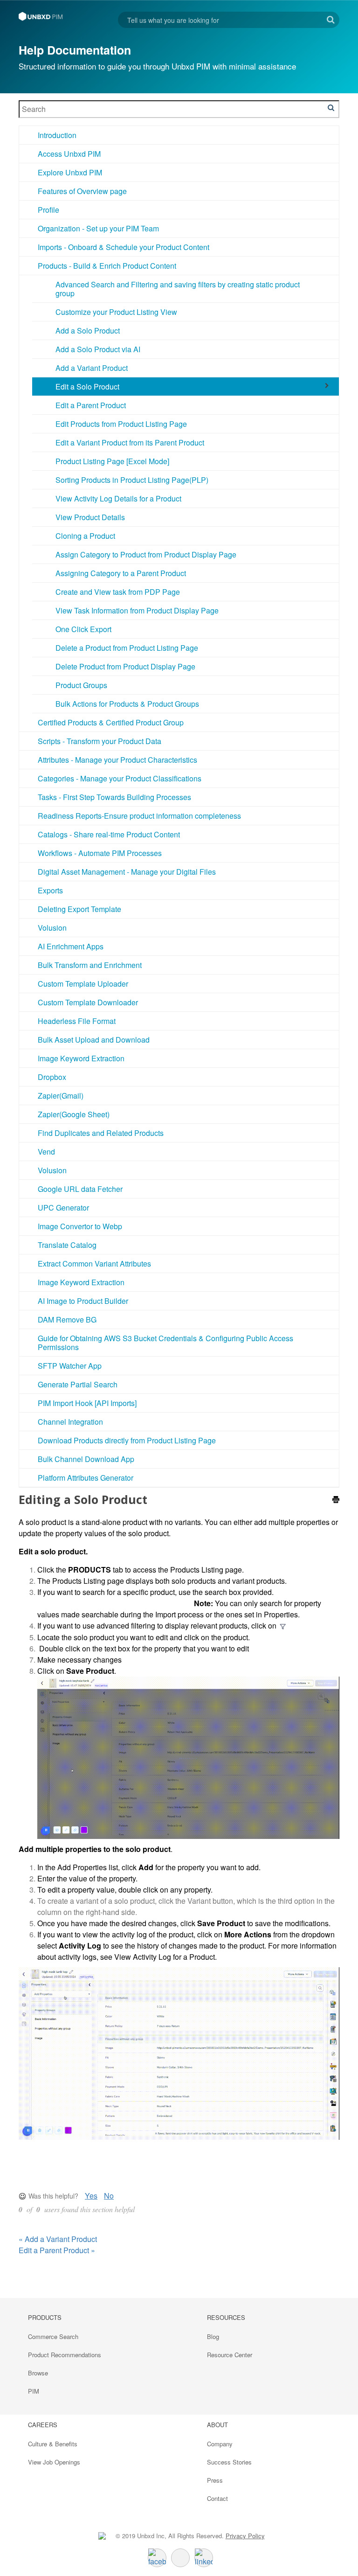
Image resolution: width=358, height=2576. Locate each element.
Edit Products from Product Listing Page (121, 424)
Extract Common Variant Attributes (94, 1264)
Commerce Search (53, 2336)
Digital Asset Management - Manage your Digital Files (127, 872)
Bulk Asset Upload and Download (94, 1040)
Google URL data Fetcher (80, 1189)
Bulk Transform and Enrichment (90, 965)
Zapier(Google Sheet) (74, 1114)
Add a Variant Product (92, 368)
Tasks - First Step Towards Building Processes (114, 797)
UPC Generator (63, 1208)
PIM (34, 2391)
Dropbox (52, 1077)
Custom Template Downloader (88, 1002)
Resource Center (230, 2355)
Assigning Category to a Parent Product (121, 573)
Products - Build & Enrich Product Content (107, 266)
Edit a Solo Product (87, 386)
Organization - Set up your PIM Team (98, 228)
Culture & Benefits (53, 2444)
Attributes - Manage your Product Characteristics (117, 760)
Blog (213, 2336)
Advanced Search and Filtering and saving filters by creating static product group (178, 289)
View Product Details (90, 517)
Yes (91, 2196)
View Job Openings (54, 2462)
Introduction (57, 135)
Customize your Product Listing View (116, 312)
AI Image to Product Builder (83, 1301)
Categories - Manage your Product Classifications (120, 778)
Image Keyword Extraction (81, 1058)
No (109, 2196)
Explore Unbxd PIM (70, 172)
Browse (38, 2373)
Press (215, 2480)
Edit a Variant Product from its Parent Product (130, 442)
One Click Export (83, 629)
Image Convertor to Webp (80, 1226)
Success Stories (229, 2462)
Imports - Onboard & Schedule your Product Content (124, 247)
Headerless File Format (77, 1021)
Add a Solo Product (88, 331)
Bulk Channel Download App (86, 1459)
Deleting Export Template (79, 909)
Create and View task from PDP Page (118, 592)
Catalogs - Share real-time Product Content (109, 834)
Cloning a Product (85, 536)
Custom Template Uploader (83, 984)
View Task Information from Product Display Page (137, 610)
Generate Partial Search (78, 1384)
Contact (217, 2498)
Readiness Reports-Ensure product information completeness (139, 816)
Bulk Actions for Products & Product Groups (127, 704)
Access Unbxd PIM (69, 154)
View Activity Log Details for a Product (118, 498)
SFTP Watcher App (70, 1366)
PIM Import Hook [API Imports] (87, 1403)
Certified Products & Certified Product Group (111, 722)
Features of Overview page (82, 191)
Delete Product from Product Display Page (125, 666)
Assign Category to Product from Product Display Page (146, 554)
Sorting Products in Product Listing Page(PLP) (132, 480)
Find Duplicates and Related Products (101, 1133)
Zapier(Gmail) (61, 1096)
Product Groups (81, 685)
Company (220, 2444)
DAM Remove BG (67, 1319)
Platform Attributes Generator (86, 1478)
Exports (50, 890)
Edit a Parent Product (91, 405)
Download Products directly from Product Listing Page (127, 1440)
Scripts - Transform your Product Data (100, 741)
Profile (48, 210)
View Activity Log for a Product (165, 1957)
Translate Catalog (67, 1245)
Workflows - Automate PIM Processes (100, 853)
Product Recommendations (65, 2355)
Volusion (52, 928)
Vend (46, 1152)
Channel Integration (70, 1422)
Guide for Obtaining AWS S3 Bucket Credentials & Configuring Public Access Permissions (165, 1343)
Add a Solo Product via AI (98, 349)
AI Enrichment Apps (71, 946)
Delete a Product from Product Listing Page (127, 648)
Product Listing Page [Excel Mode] (112, 461)
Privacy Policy (245, 2536)
